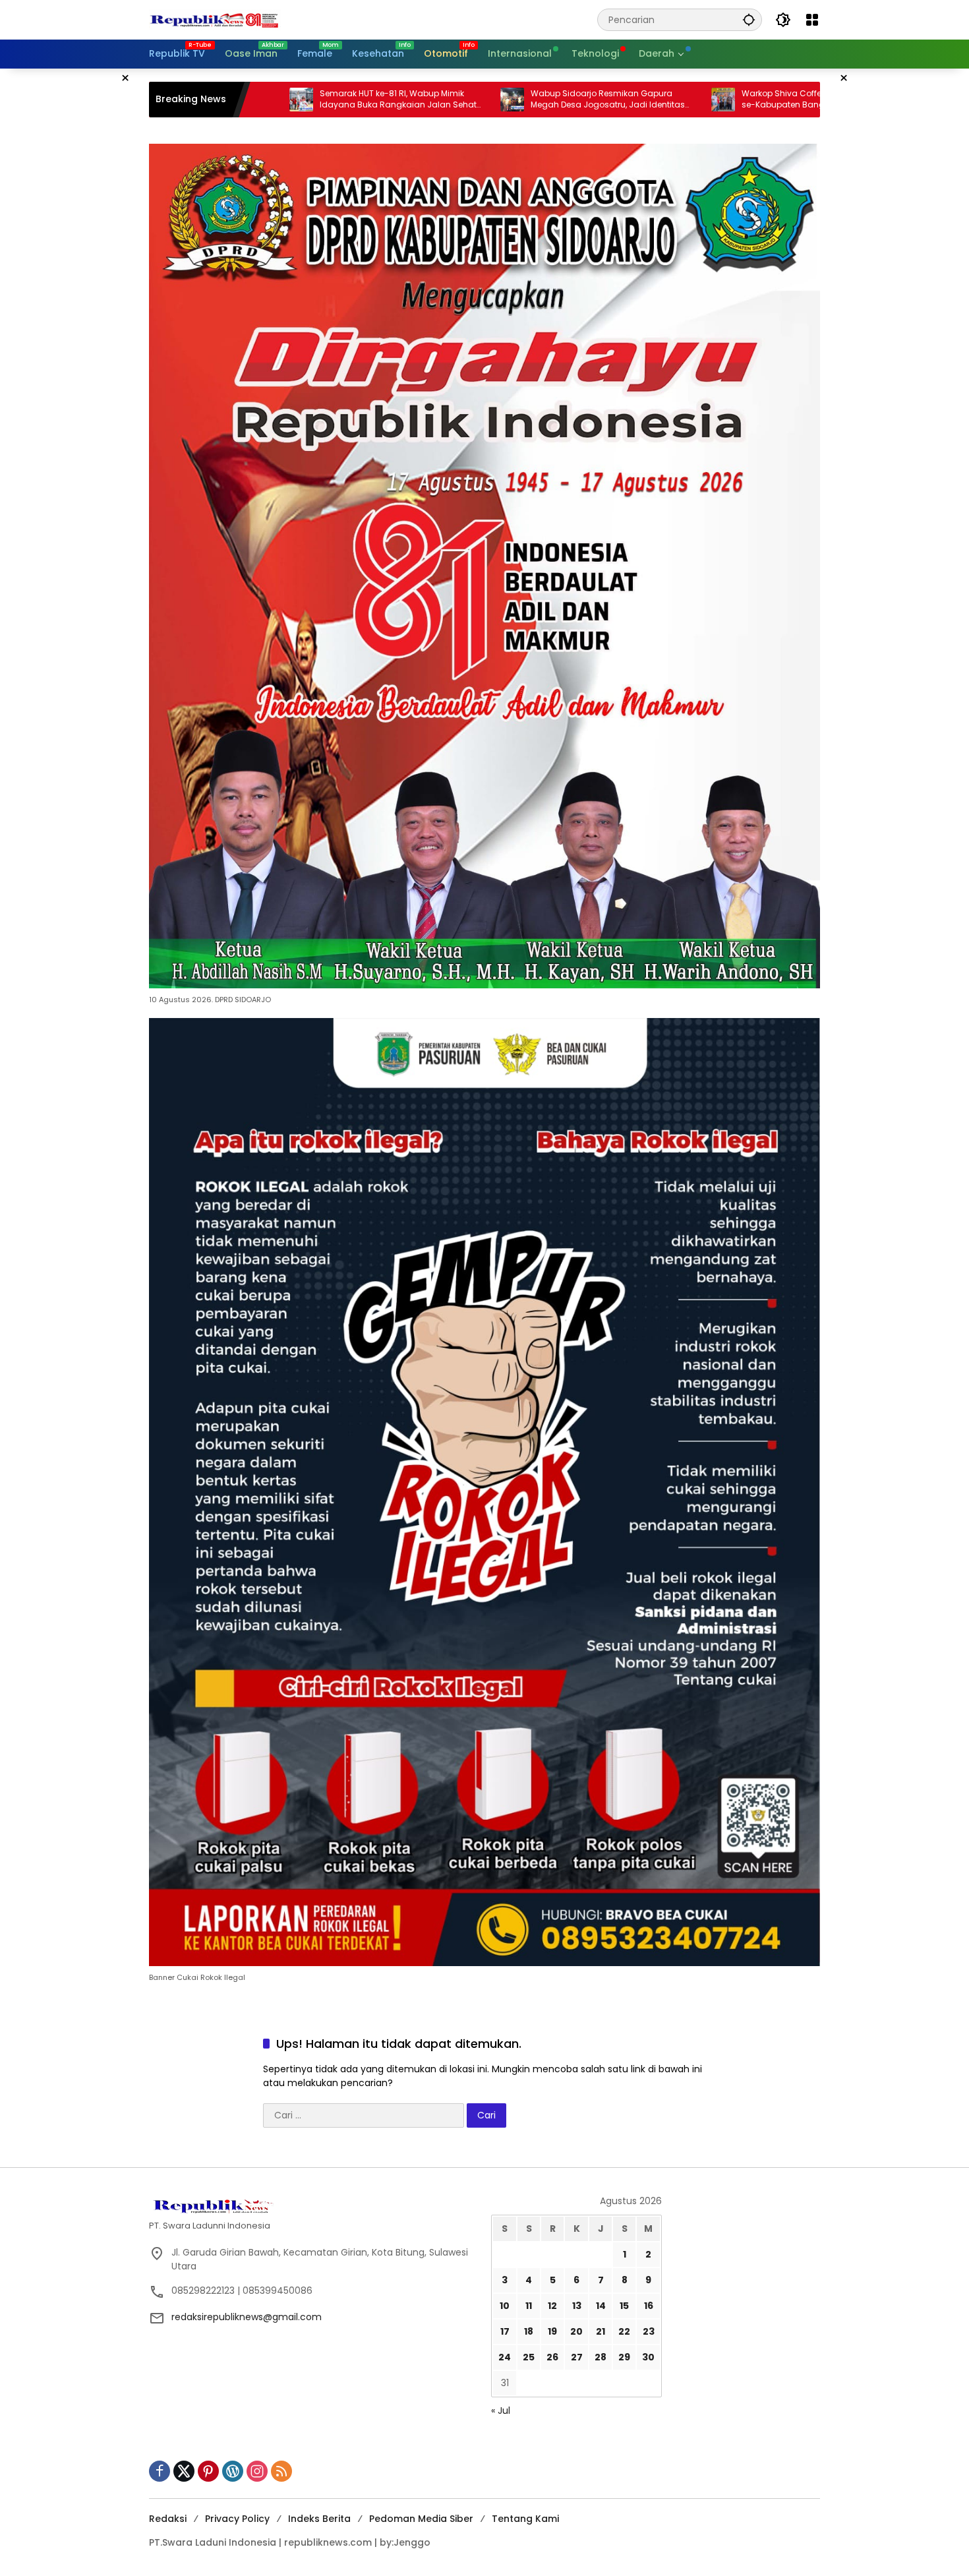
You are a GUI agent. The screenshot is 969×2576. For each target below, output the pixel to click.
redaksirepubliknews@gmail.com (247, 2317)
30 (648, 2357)
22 (624, 2331)
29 (624, 2357)
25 (529, 2357)
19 (552, 2331)
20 (576, 2331)
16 (649, 2306)
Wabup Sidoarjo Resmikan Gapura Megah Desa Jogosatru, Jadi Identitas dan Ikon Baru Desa (474, 100)
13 (577, 2306)
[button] (749, 19)
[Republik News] (215, 19)
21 (601, 2331)
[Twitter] (184, 2471)
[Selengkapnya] (313, 2205)
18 (529, 2331)
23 (649, 2331)
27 (577, 2357)
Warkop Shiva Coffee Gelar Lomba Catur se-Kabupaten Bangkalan (690, 99)
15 (624, 2306)
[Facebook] (160, 2471)
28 (601, 2357)
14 (601, 2306)
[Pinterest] (208, 2471)
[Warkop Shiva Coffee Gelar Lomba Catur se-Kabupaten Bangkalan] (589, 100)
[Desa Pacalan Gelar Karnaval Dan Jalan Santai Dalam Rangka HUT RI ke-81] (800, 100)
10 (505, 2306)
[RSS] (281, 2471)
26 (552, 2357)
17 (505, 2331)
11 (529, 2306)
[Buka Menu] (812, 20)
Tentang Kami (525, 2519)
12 (552, 2306)
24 (505, 2357)
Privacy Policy (237, 2519)
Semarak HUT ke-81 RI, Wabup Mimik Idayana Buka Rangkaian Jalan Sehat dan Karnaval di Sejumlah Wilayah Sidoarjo (264, 100)
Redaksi (168, 2519)
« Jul (501, 2411)
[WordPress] (233, 2471)
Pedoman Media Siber (421, 2519)
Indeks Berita (319, 2519)
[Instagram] (257, 2471)
